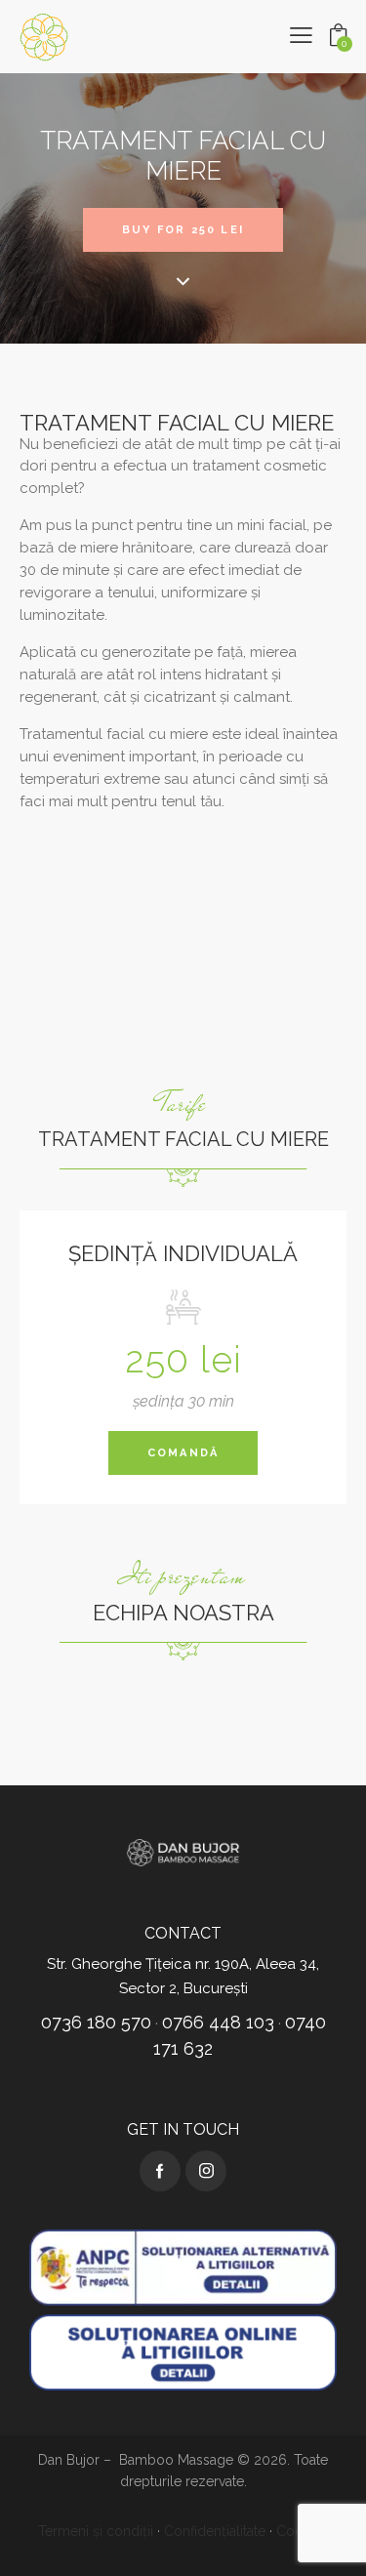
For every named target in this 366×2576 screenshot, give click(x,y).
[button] (301, 36)
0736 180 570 (96, 2022)
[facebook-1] (160, 2171)
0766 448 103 (218, 2022)
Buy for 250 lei (183, 230)
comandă (183, 1453)
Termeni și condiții (96, 2531)
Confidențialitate (215, 2531)
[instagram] (206, 2171)
